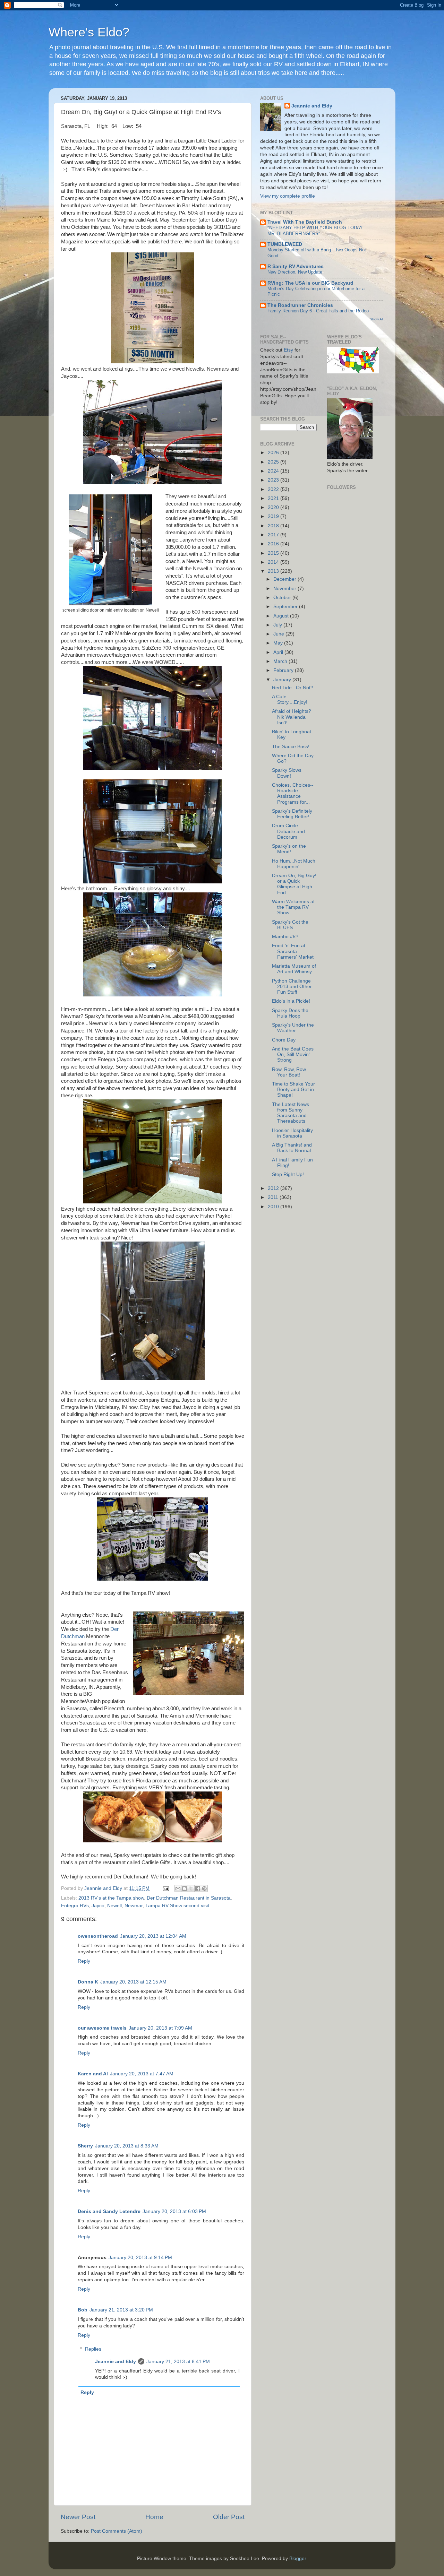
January (283, 680)
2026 (274, 453)
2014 (274, 562)
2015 (274, 553)
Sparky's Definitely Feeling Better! (292, 814)
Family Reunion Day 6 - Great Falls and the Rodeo (318, 311)
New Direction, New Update (295, 272)
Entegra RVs (75, 1906)
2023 (274, 480)
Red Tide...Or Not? (293, 688)
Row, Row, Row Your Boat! (289, 1072)
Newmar (134, 1906)
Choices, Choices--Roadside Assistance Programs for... (293, 794)
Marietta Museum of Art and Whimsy (294, 969)
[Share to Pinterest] (204, 1888)
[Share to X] (191, 1888)
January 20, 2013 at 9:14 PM (140, 2258)
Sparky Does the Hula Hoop (290, 1013)
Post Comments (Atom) (117, 2531)
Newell (114, 1906)
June (279, 634)
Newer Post (78, 2517)
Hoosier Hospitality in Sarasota (292, 1133)
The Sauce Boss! (291, 747)
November (285, 589)
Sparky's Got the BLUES (290, 925)
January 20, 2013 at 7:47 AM (142, 2074)
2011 (274, 1197)
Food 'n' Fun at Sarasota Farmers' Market (293, 951)
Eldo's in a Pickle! (291, 1001)
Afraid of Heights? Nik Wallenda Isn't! (292, 717)
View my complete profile (288, 196)
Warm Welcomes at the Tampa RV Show (293, 907)
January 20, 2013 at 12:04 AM (153, 1936)
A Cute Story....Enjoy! (290, 699)
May (279, 643)
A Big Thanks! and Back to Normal (292, 1148)
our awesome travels (102, 2028)
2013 (274, 571)
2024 (274, 471)
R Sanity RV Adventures (296, 266)
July (278, 625)
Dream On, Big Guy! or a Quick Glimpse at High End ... (294, 884)
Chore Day (284, 1040)
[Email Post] (165, 1888)
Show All (377, 319)
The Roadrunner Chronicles (300, 305)
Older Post (229, 2517)
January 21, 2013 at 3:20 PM (121, 2310)
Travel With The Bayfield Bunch (305, 222)
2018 (274, 526)
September (286, 607)
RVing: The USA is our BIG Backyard (310, 283)
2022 (274, 489)
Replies (93, 2349)
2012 (274, 1188)
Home (154, 2517)
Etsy (288, 350)
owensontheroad (98, 1936)
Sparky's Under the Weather (293, 1028)
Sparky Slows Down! (287, 773)
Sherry (85, 2146)
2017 (274, 535)
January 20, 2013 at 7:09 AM (160, 2028)
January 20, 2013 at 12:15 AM (133, 1982)
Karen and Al (93, 2074)
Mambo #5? (285, 937)
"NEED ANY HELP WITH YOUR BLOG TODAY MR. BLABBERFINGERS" (315, 231)
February (284, 670)
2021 (274, 498)
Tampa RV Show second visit (177, 1906)
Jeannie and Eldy (116, 2362)
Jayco (98, 1906)
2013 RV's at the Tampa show (111, 1898)
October (283, 598)
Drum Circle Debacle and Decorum (288, 831)
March (281, 661)
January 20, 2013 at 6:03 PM (174, 2211)
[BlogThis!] (185, 1888)
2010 (274, 1207)
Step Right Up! (288, 1174)
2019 (274, 516)
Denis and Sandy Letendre (109, 2211)
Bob (83, 2310)
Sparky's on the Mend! (289, 849)
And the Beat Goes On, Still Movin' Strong (293, 1054)
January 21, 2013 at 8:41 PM (178, 2362)
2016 (274, 544)
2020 (274, 507)
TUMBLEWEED (285, 244)
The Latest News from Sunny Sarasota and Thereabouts (291, 1113)
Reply (84, 1961)
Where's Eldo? (89, 32)
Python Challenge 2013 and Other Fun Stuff (292, 987)
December (285, 579)
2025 (274, 462)
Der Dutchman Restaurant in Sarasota (189, 1898)
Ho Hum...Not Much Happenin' (294, 864)
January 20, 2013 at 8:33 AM (127, 2146)
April (279, 652)
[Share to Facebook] (198, 1888)
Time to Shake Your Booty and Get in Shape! (293, 1090)
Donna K (88, 1982)
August (282, 616)
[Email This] (178, 1888)
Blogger (298, 2558)
